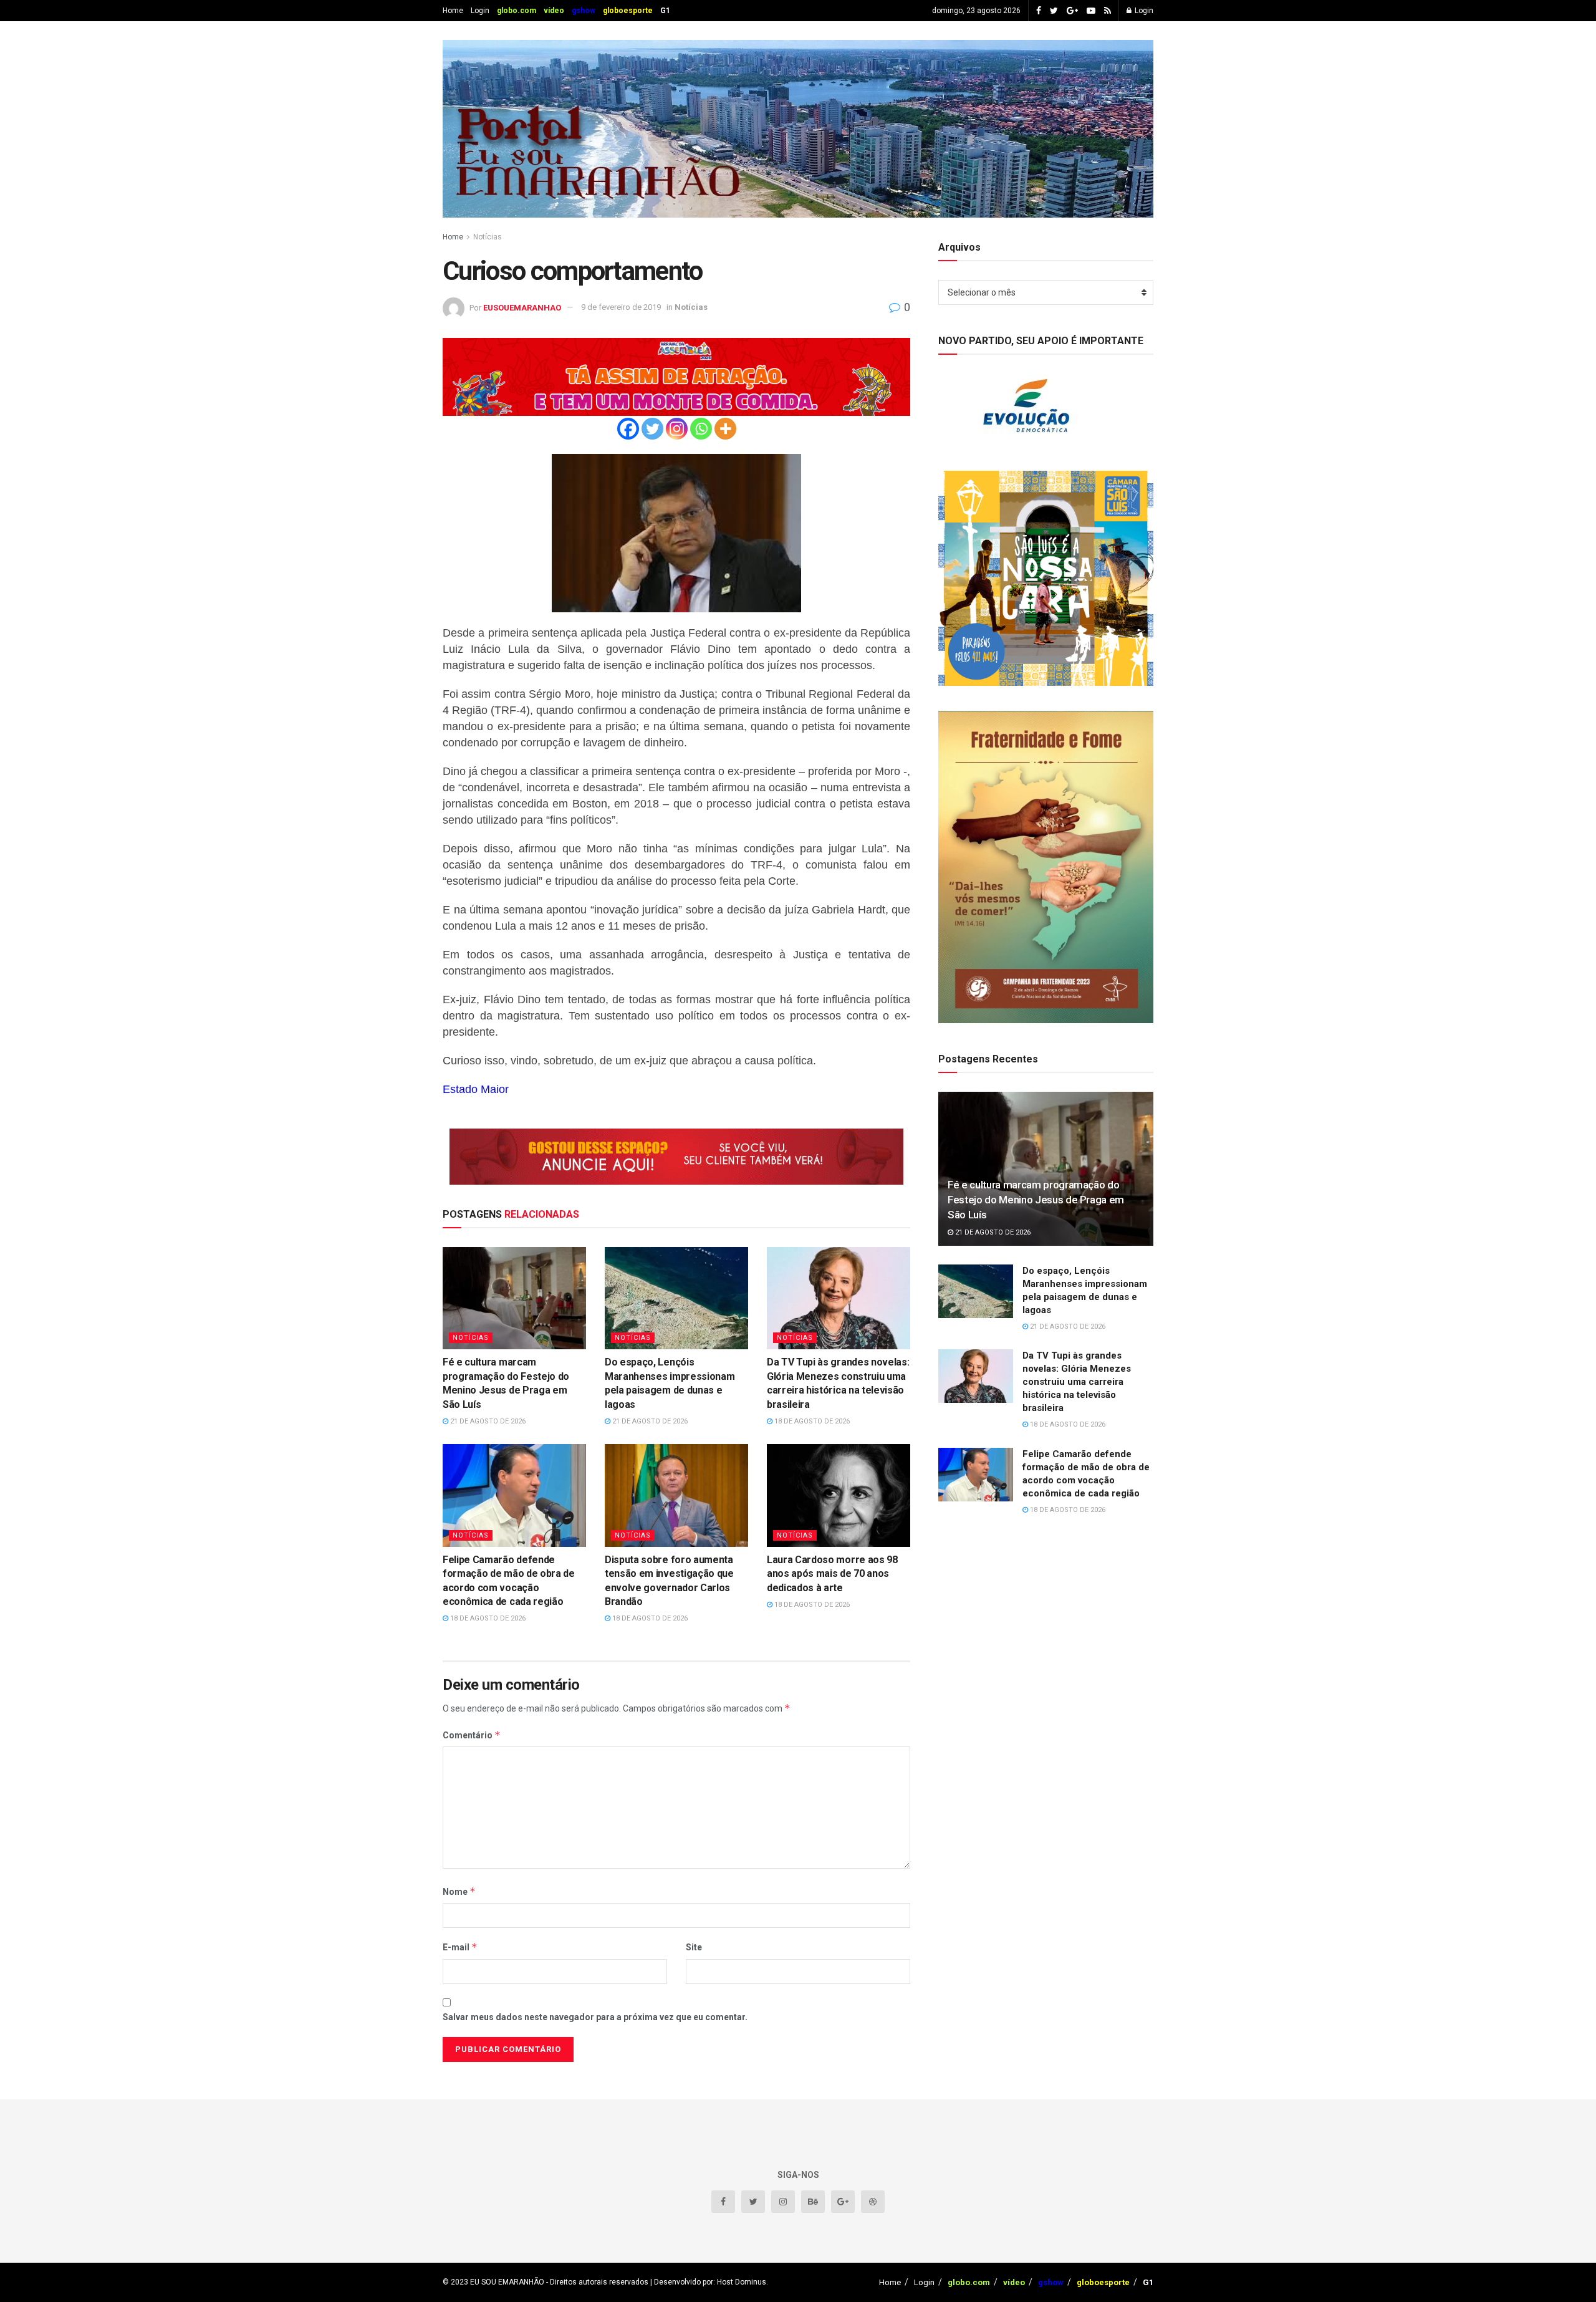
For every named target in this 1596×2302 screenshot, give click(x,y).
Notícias (488, 237)
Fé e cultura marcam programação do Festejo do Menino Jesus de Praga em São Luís (1036, 1200)
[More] (725, 429)
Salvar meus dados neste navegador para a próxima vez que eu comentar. (595, 2017)
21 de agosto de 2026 (487, 1421)
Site (694, 1947)
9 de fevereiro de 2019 (621, 307)
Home (453, 11)
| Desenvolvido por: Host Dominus (707, 2282)
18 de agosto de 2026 (811, 1421)
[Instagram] (677, 429)
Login (480, 11)
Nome (459, 1891)
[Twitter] (652, 429)
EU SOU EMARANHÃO (507, 2282)
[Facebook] (628, 429)
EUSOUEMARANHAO (522, 307)
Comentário (472, 1735)
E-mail (460, 1947)
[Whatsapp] (701, 429)
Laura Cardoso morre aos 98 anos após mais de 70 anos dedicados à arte (832, 1574)
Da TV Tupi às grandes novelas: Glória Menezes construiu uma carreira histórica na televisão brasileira (1077, 1382)
